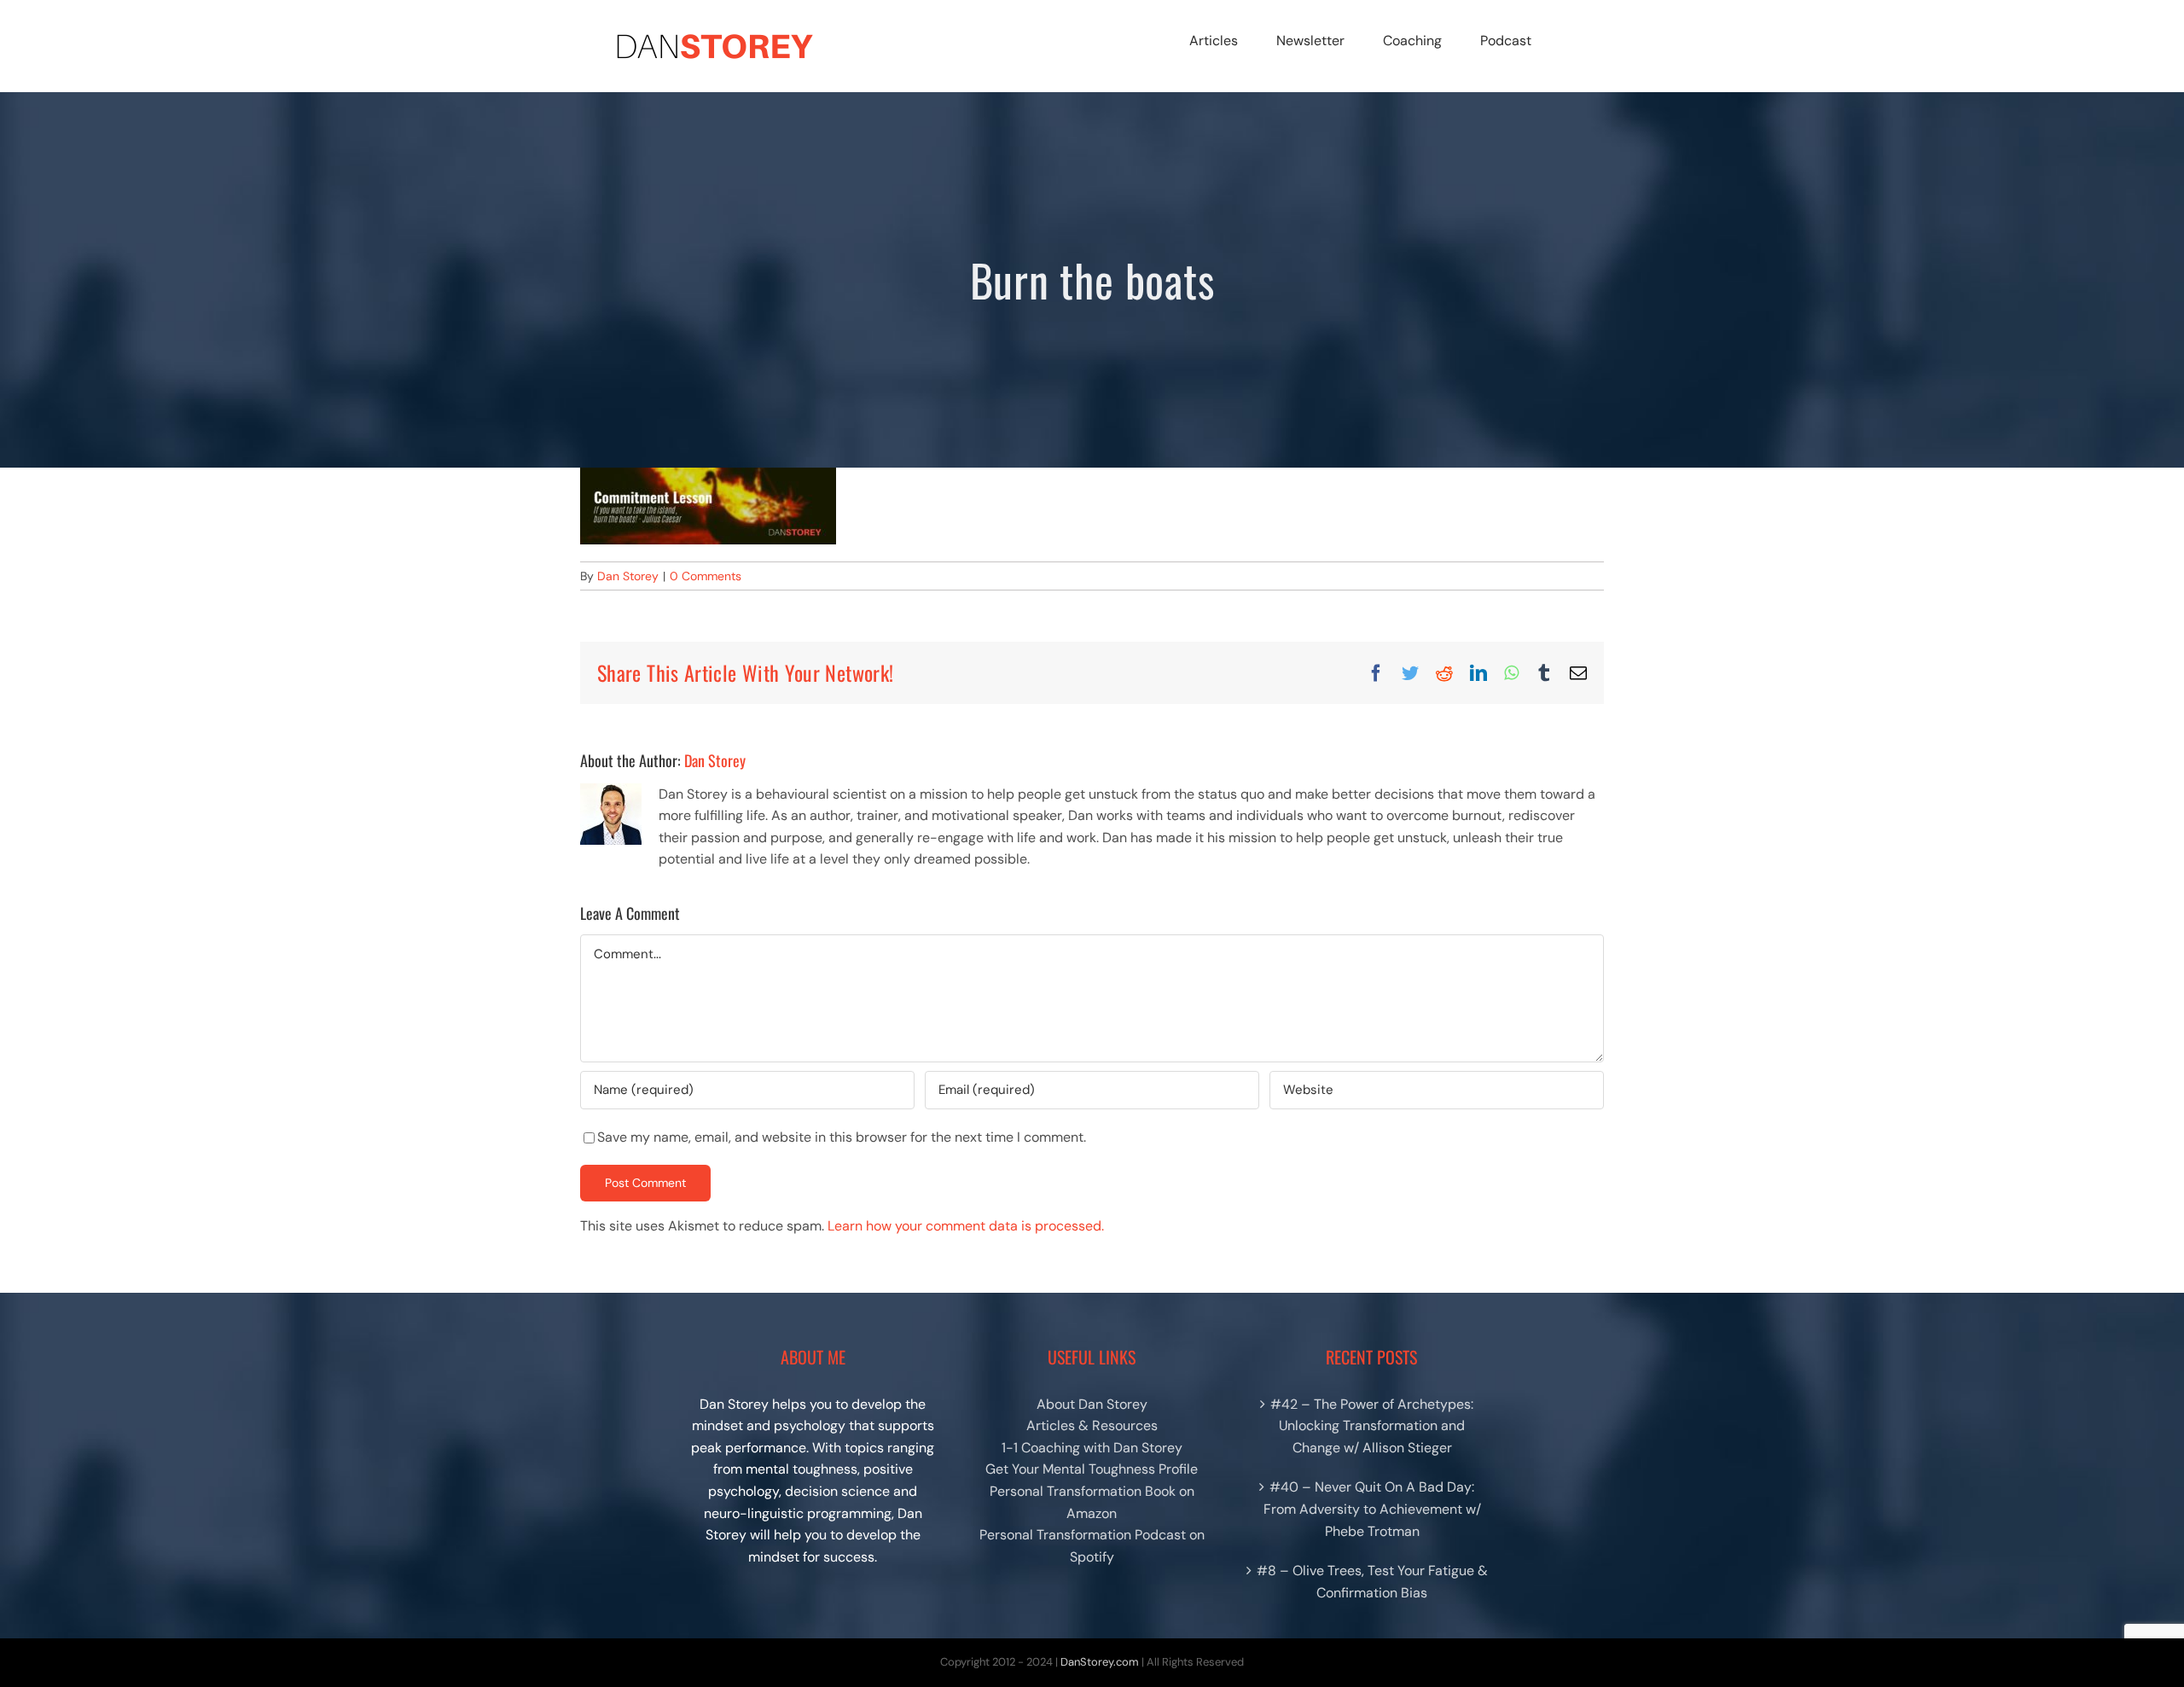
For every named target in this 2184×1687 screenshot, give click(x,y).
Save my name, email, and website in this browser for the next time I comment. (842, 1137)
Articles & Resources (1092, 1425)
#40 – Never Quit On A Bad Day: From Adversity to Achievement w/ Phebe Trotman (1372, 1509)
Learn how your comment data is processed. (966, 1226)
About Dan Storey (1092, 1404)
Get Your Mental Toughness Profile (1092, 1469)
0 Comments (706, 576)
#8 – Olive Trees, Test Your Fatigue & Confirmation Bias (1372, 1582)
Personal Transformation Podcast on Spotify (1092, 1546)
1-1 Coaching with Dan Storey (1092, 1448)
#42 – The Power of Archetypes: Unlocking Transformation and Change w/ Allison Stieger (1372, 1426)
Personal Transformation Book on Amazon (1092, 1502)
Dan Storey (628, 576)
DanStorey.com (1100, 1662)
